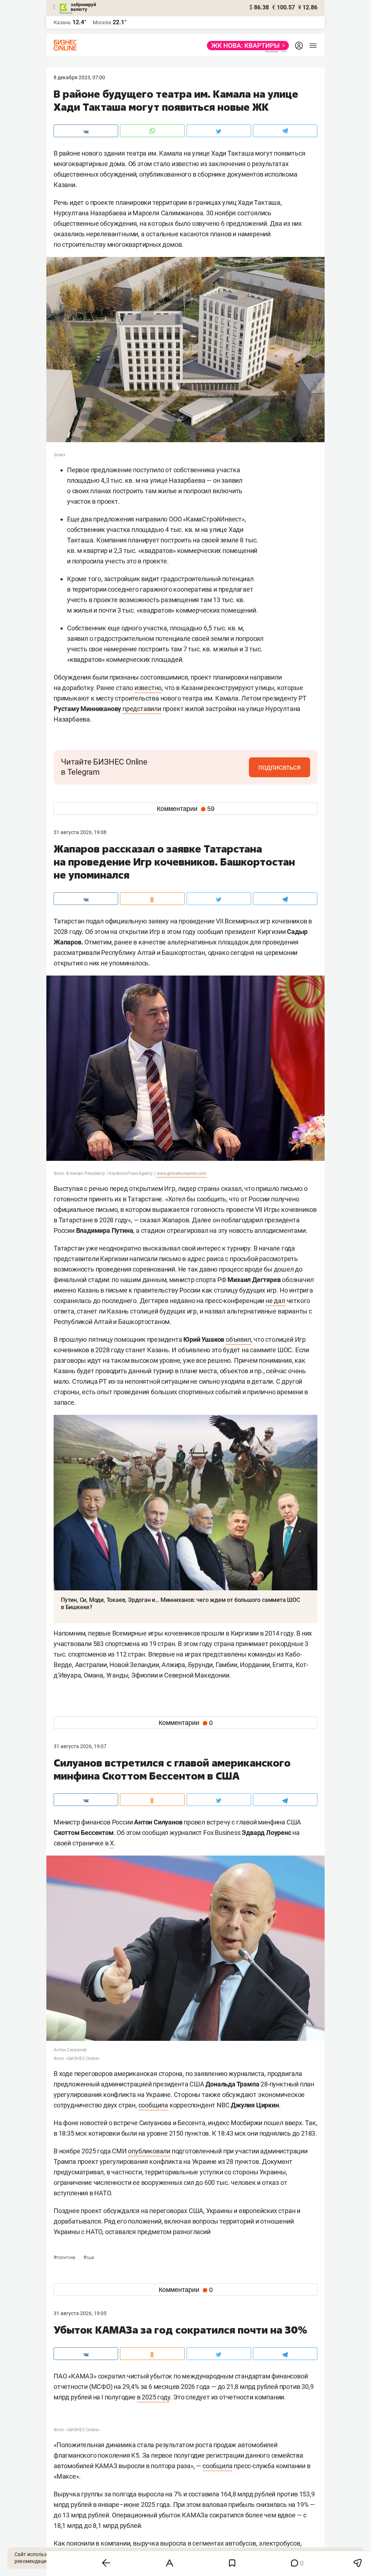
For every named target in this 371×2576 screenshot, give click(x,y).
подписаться (280, 767)
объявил (238, 1339)
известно (148, 688)
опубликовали (149, 2151)
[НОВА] (246, 46)
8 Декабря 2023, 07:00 (79, 77)
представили (142, 709)
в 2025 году (154, 2397)
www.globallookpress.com (181, 1173)
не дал (275, 1301)
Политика (65, 2258)
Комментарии (186, 809)
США (89, 2258)
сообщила (153, 2105)
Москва (102, 22)
